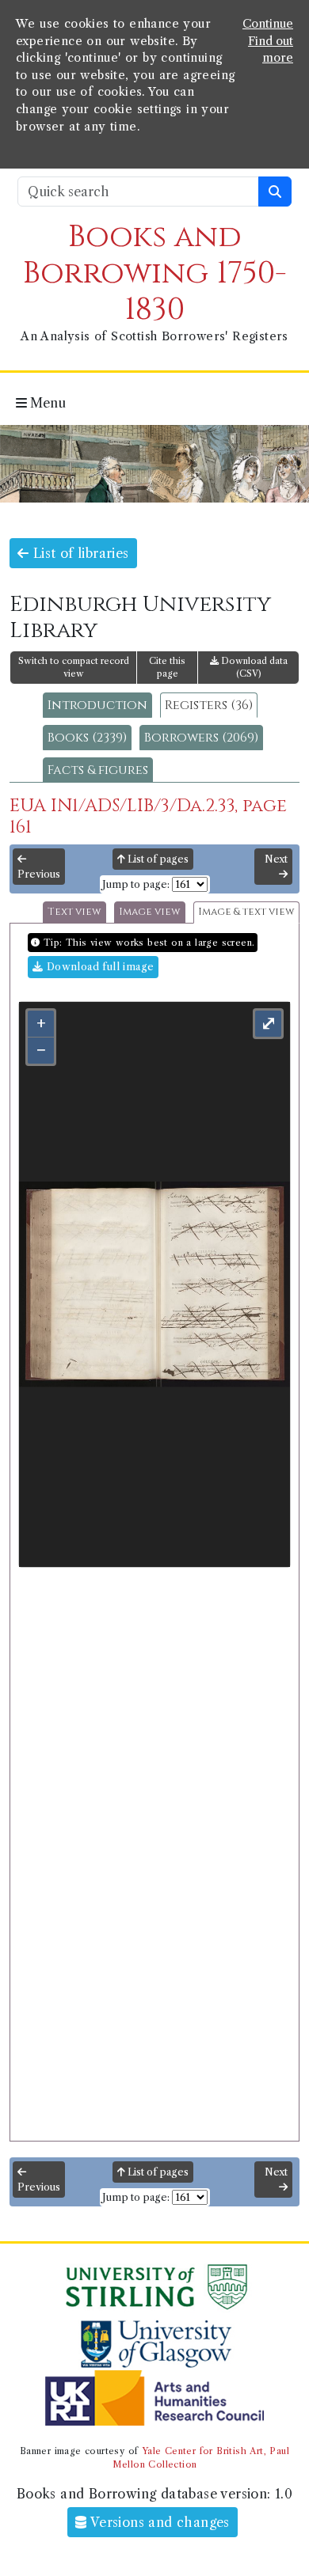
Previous (39, 874)
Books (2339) (87, 738)
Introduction (97, 705)
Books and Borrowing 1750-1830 (155, 273)
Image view (150, 912)
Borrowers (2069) (201, 738)
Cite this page (167, 668)
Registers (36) (209, 705)
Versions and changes (158, 2522)
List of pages (157, 859)
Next (276, 859)
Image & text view (246, 912)
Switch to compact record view (74, 668)
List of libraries (78, 553)
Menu (46, 403)
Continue (268, 24)
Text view (74, 912)
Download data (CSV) (253, 668)
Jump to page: (136, 884)
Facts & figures (98, 770)
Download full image (98, 967)
